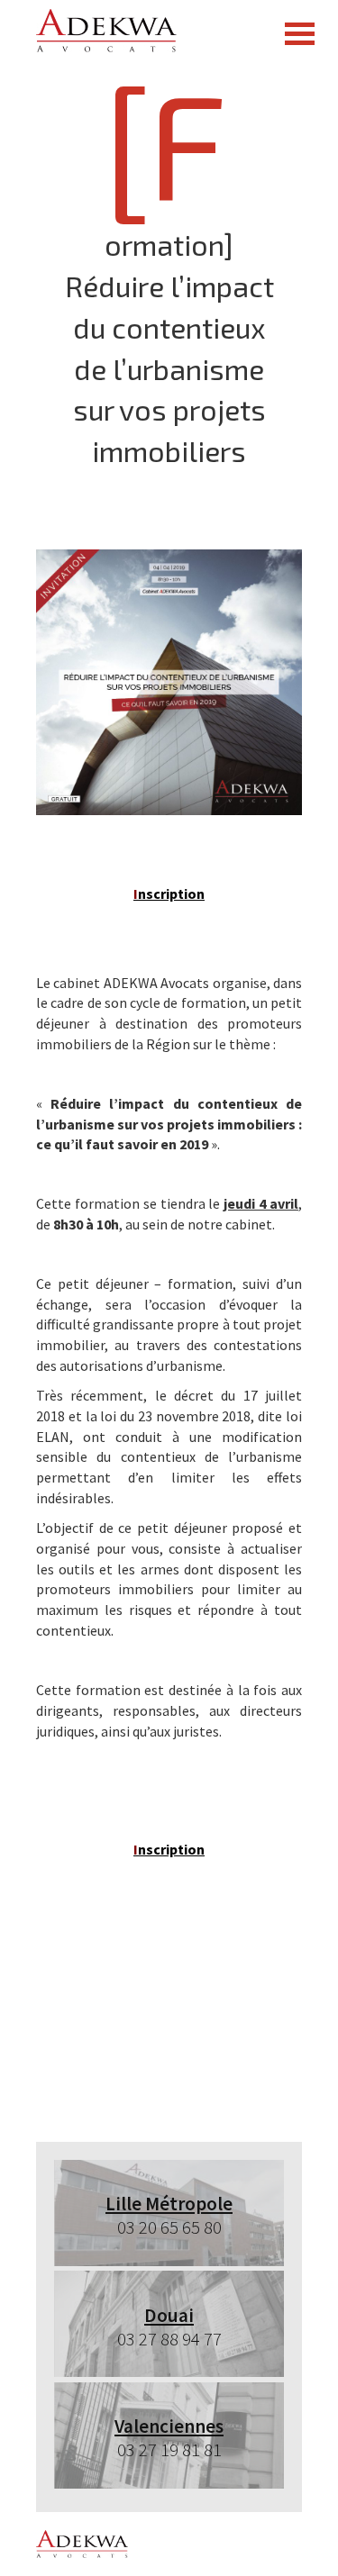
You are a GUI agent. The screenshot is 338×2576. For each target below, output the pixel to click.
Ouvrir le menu (299, 34)
